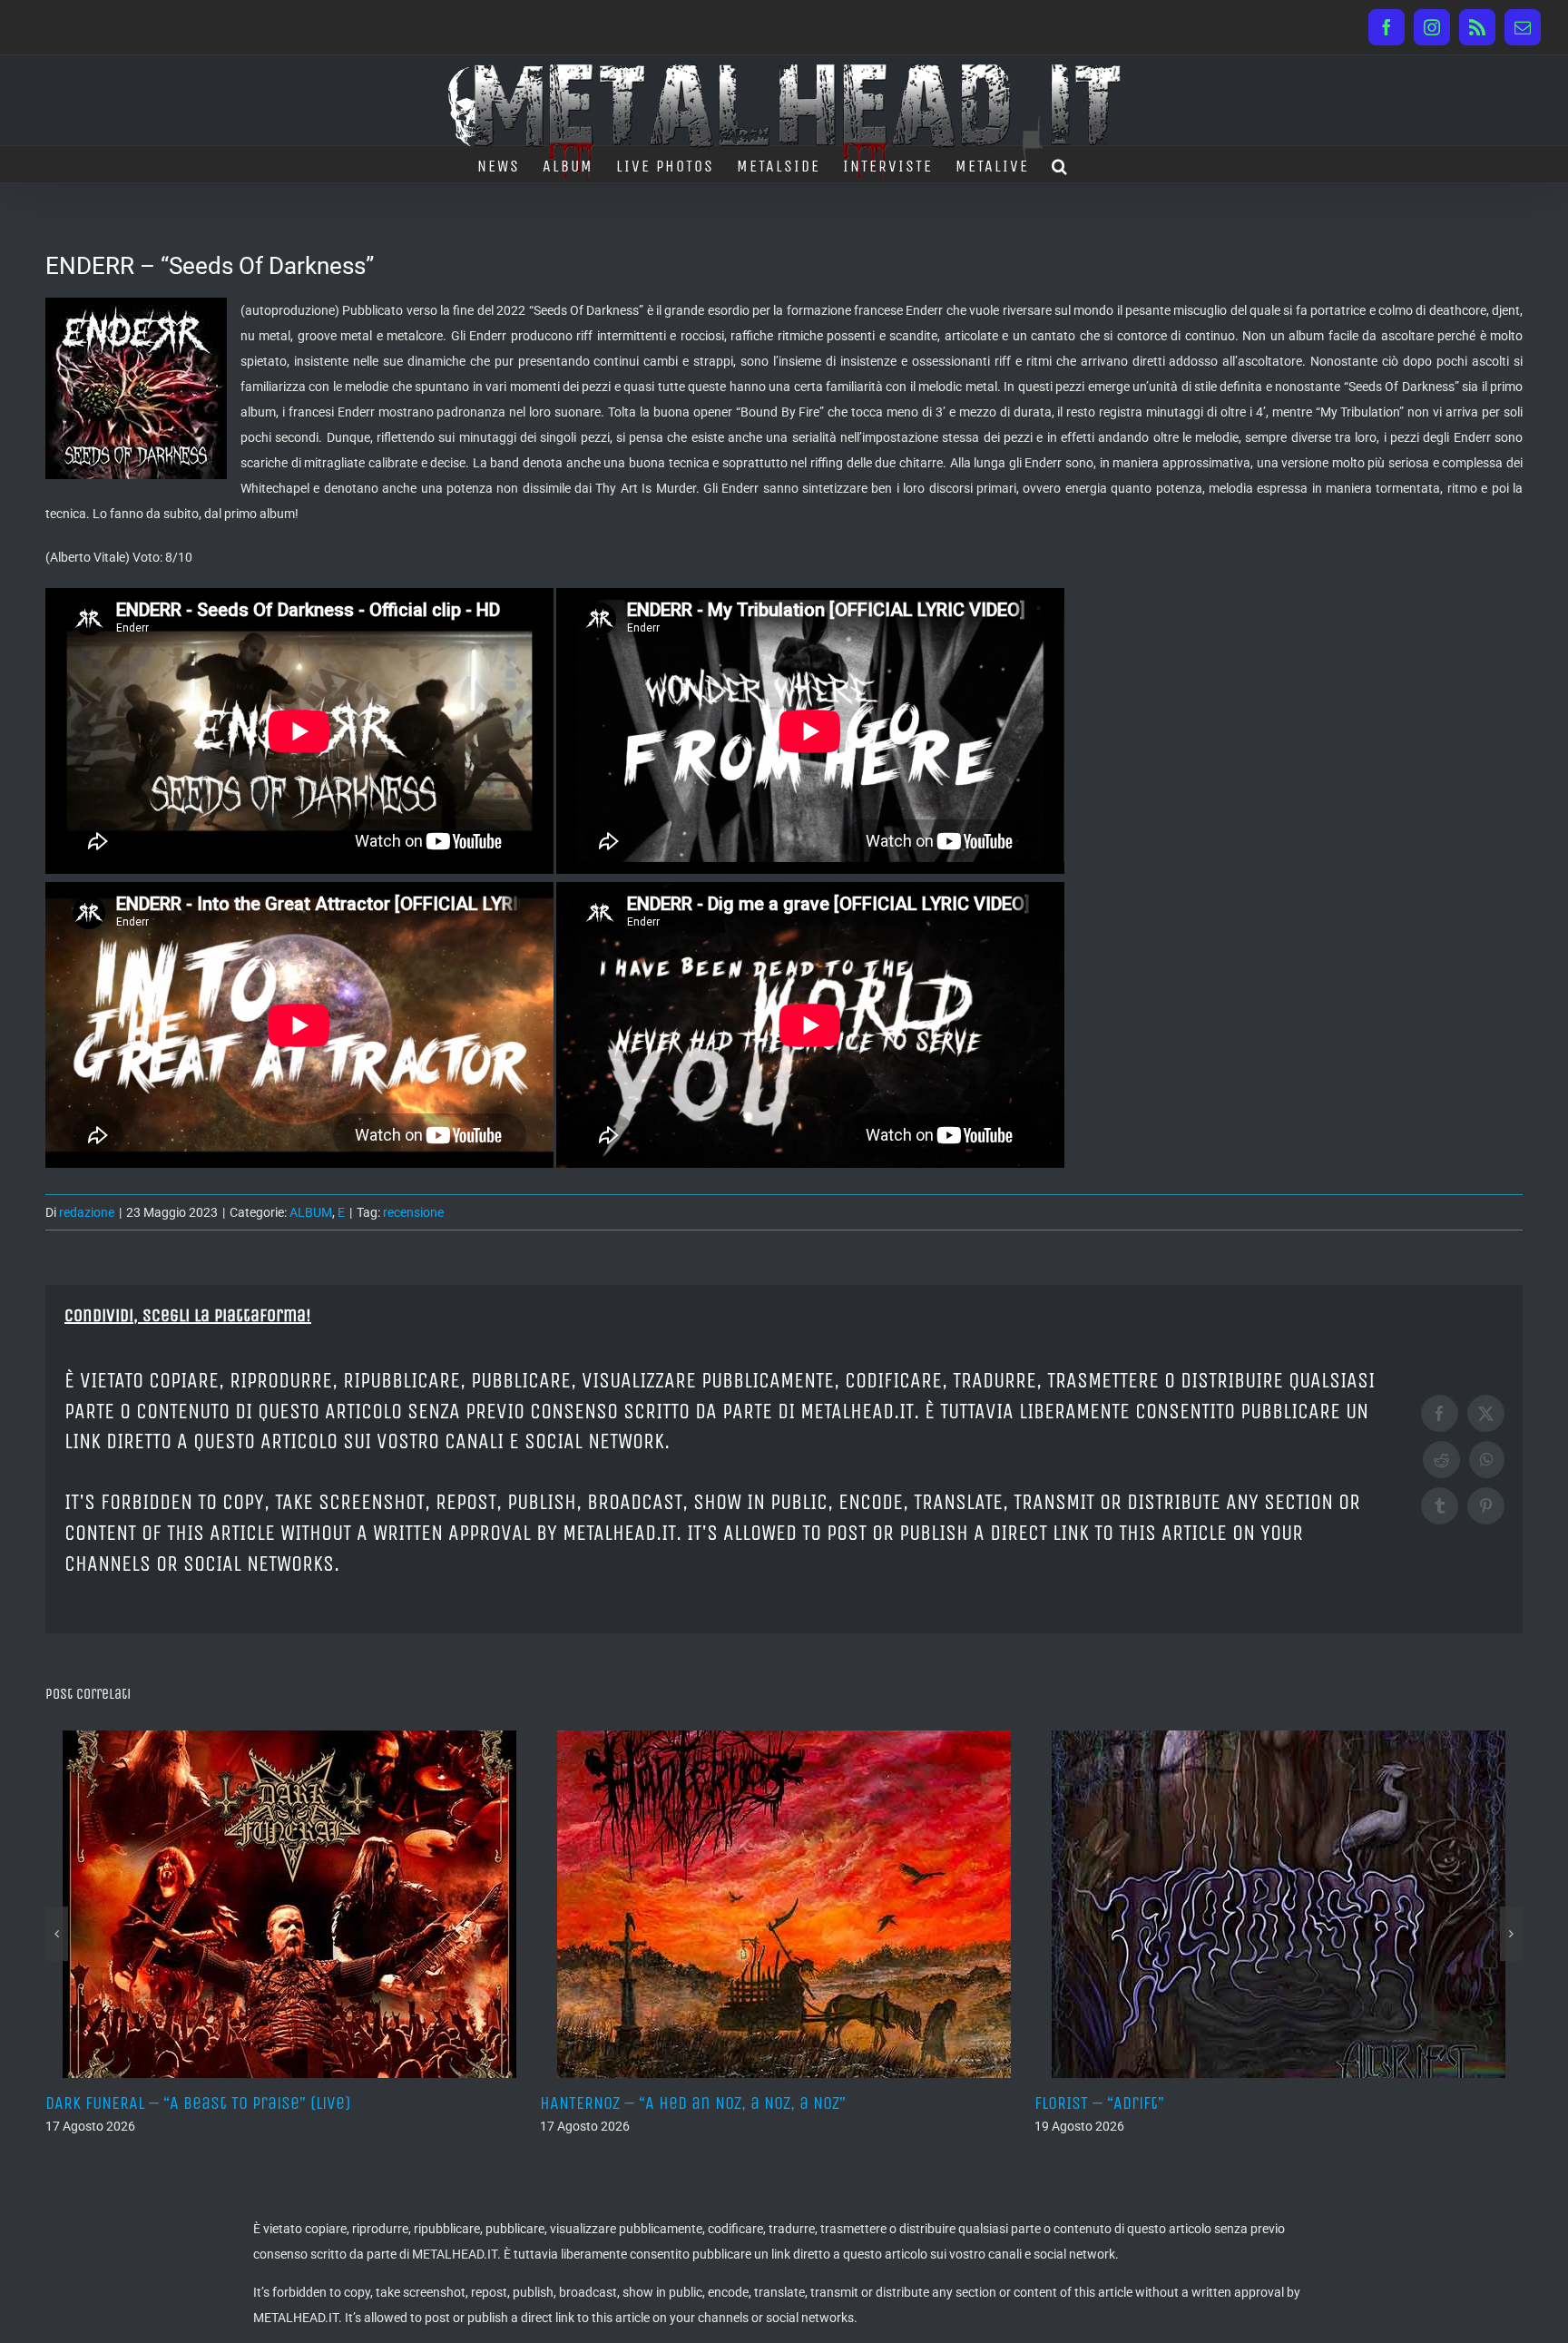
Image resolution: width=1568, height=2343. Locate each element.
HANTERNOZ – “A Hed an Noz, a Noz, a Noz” (198, 2103)
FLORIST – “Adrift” (605, 2103)
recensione (413, 1212)
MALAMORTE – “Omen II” (1120, 2103)
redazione (87, 1212)
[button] (1060, 164)
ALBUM (311, 1212)
